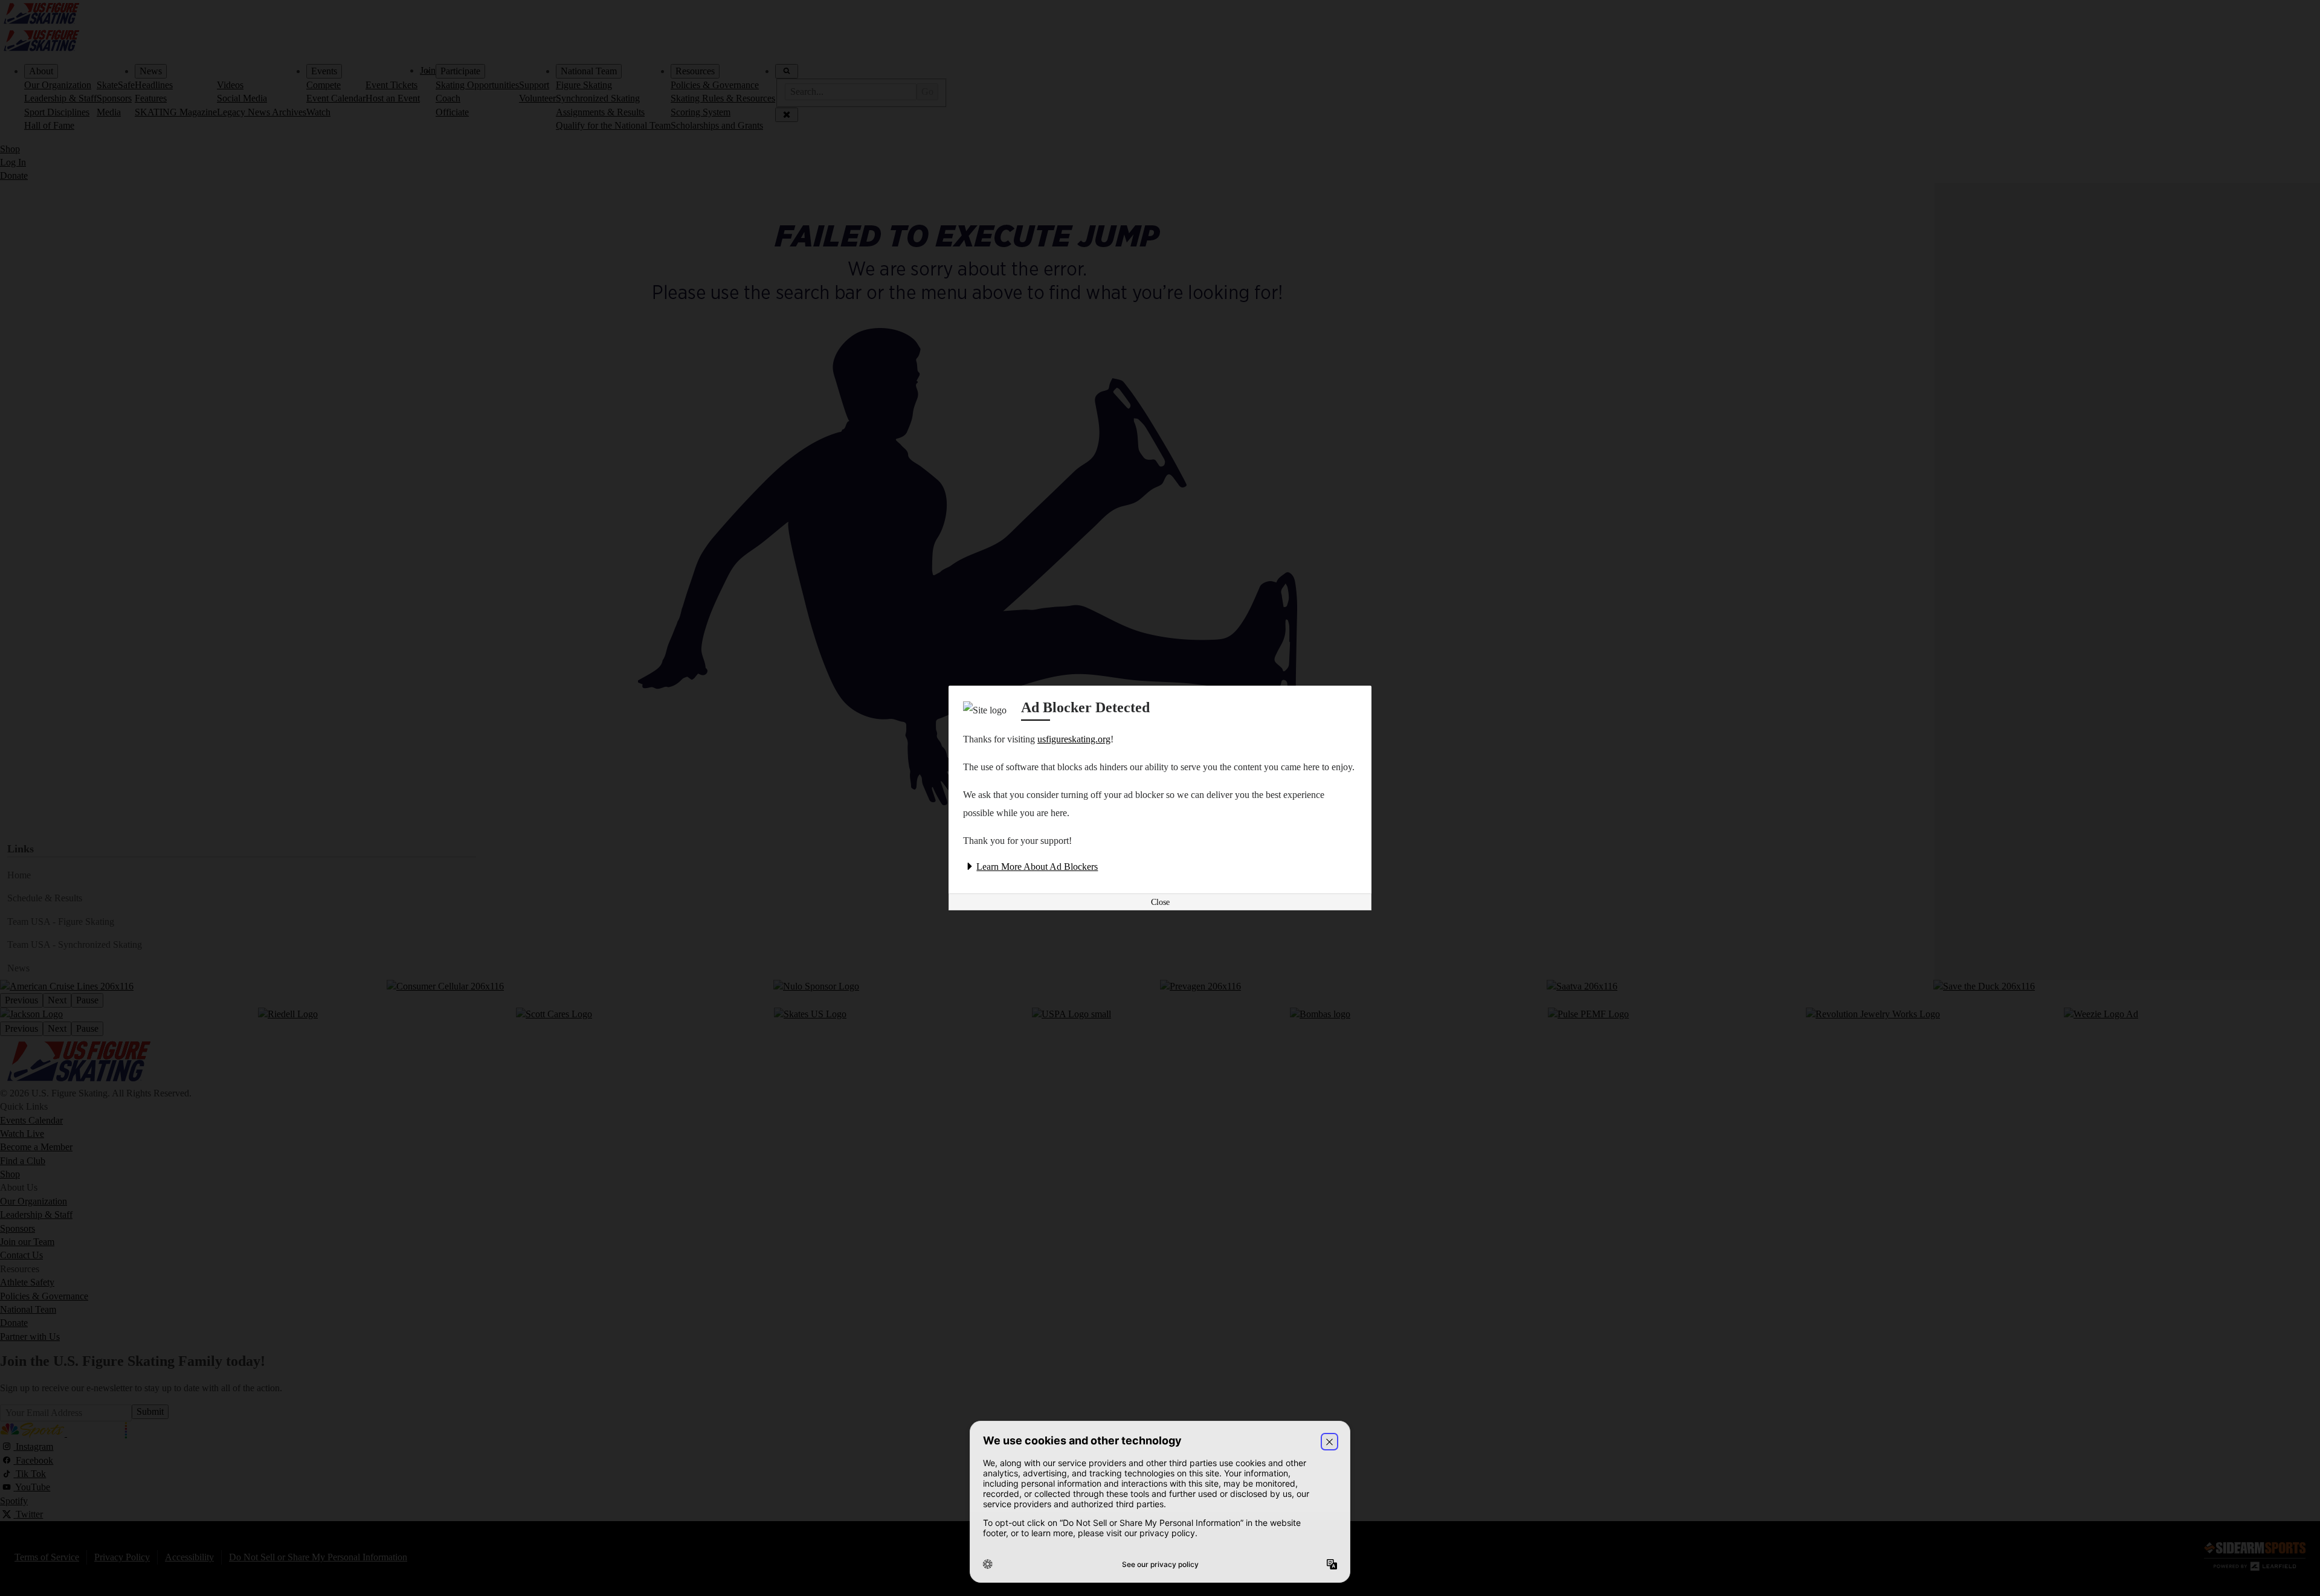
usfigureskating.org (1074, 739)
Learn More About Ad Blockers (1037, 867)
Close (1160, 902)
